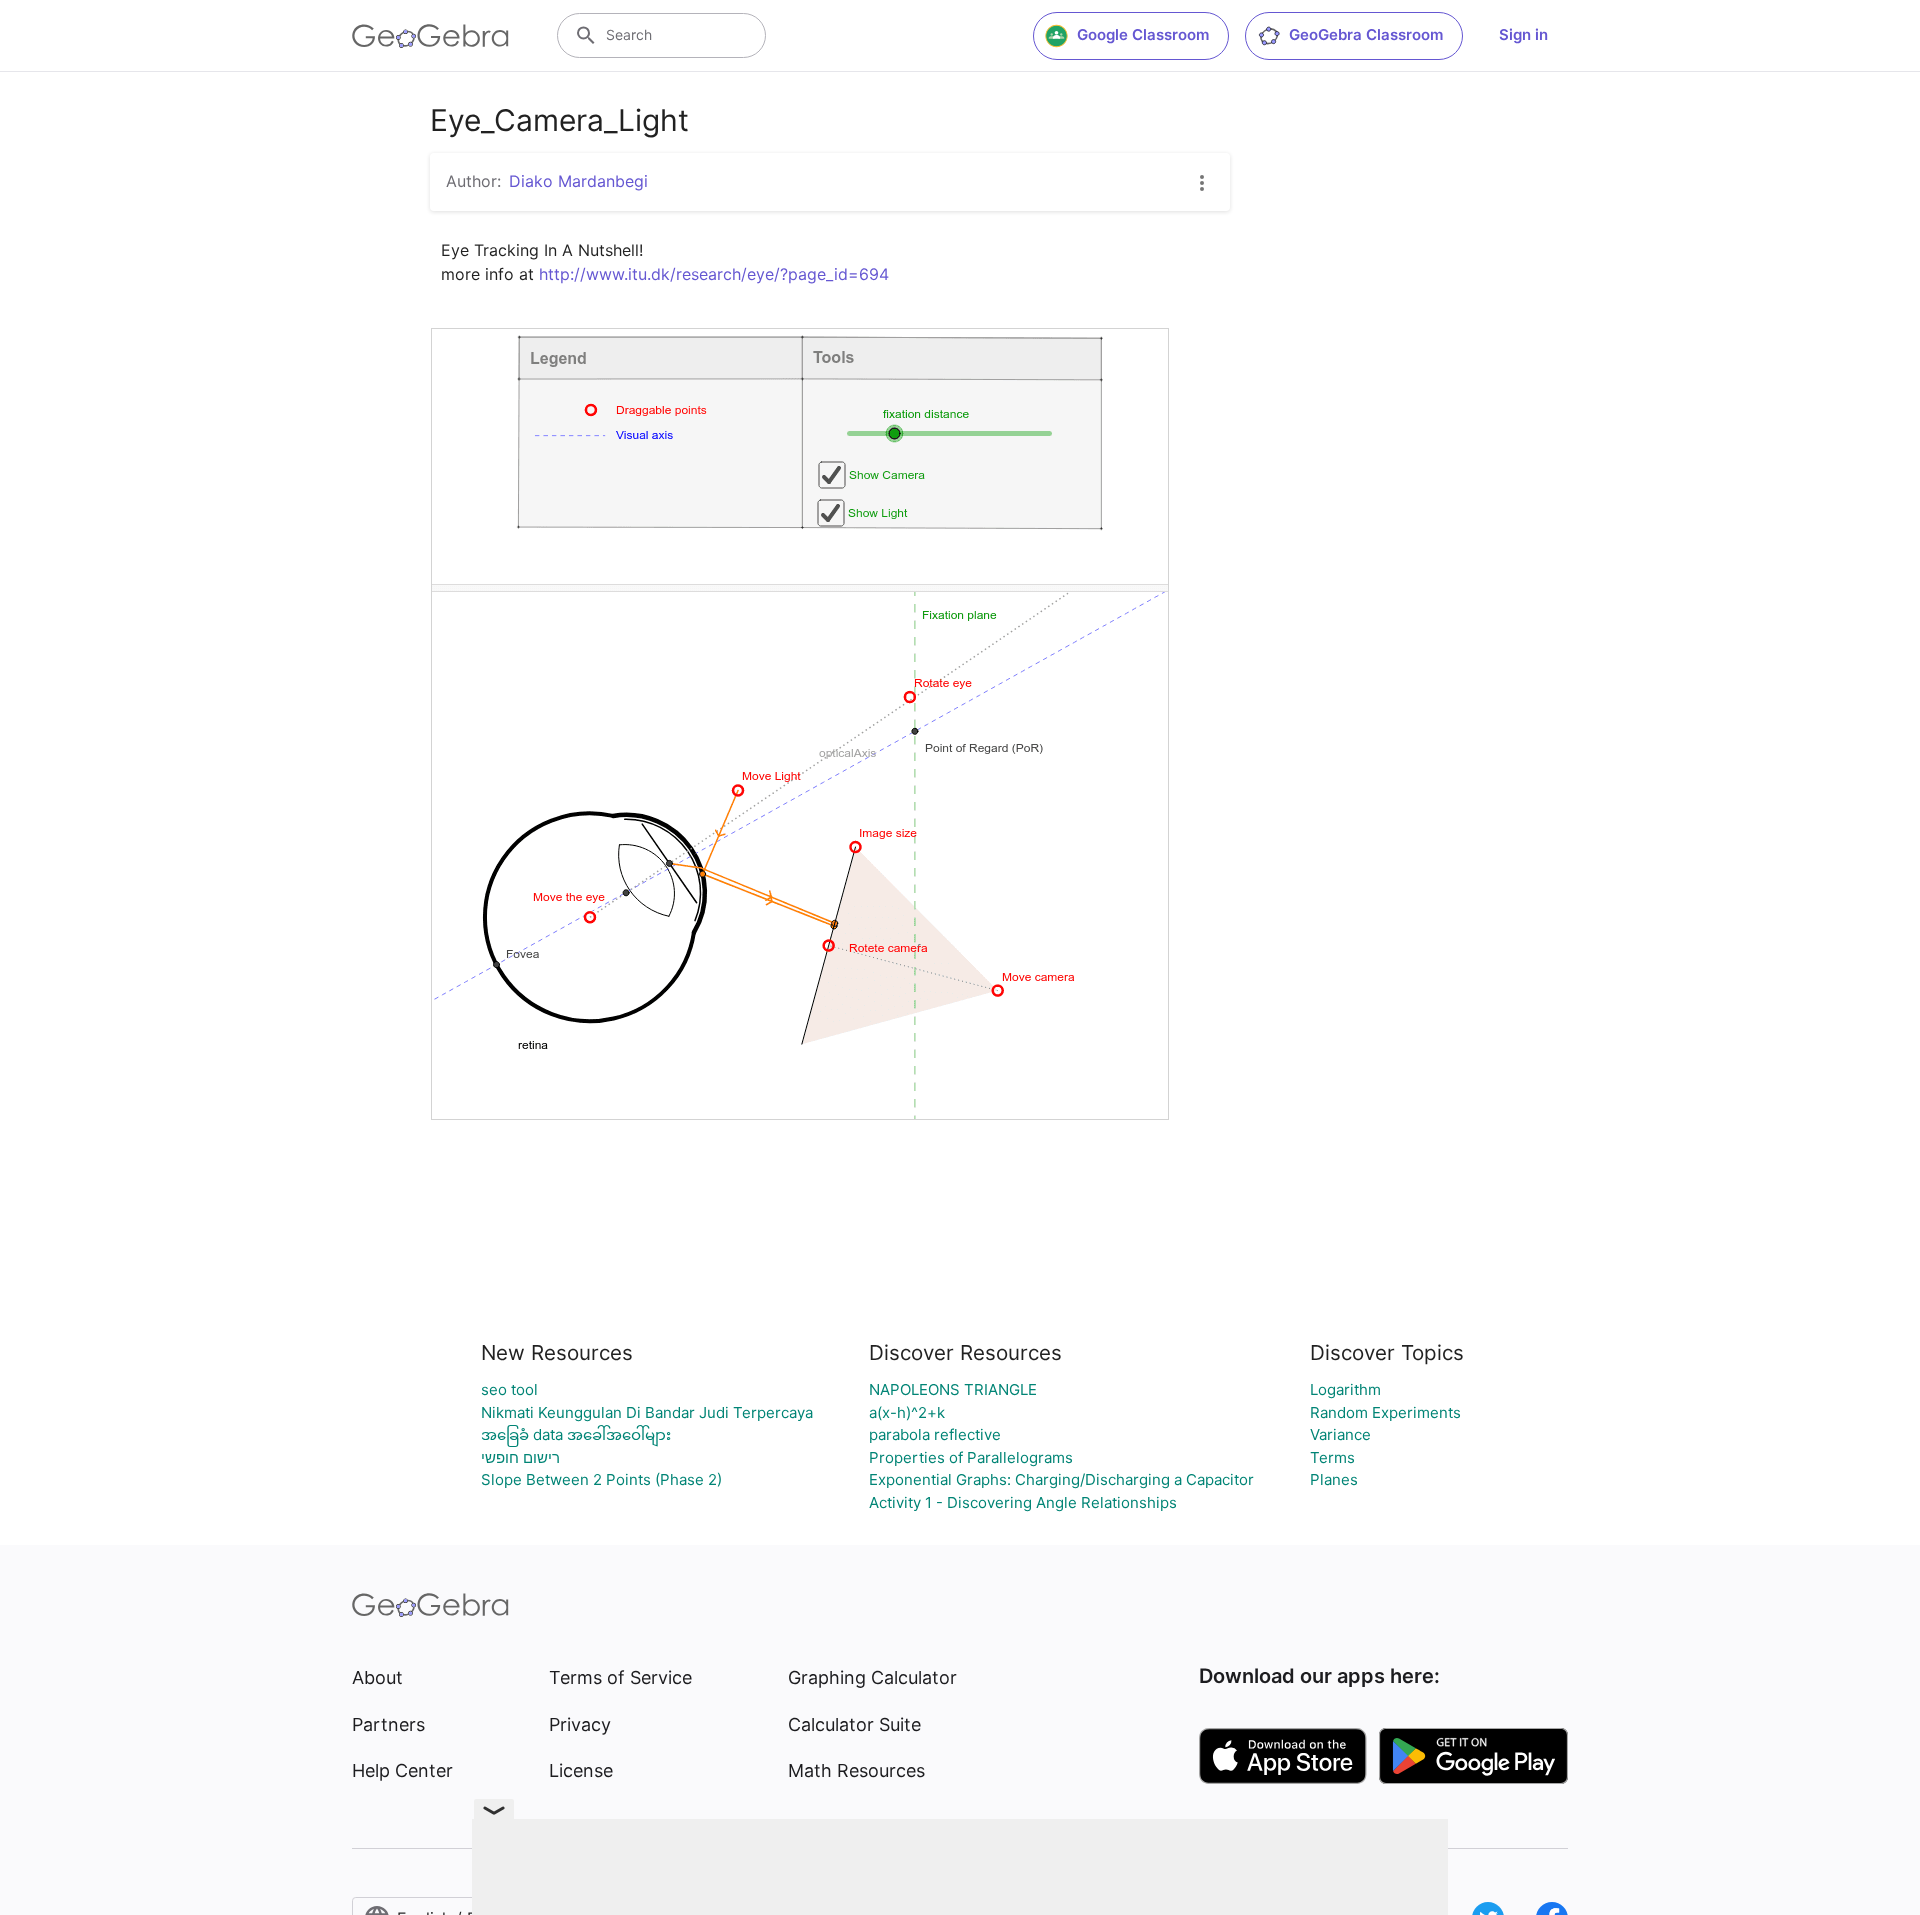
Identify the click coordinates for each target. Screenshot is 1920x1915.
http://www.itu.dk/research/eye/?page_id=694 (714, 274)
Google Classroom (1143, 34)
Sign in (1523, 34)
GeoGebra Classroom (1366, 34)
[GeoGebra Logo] (430, 36)
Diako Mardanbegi (578, 181)
